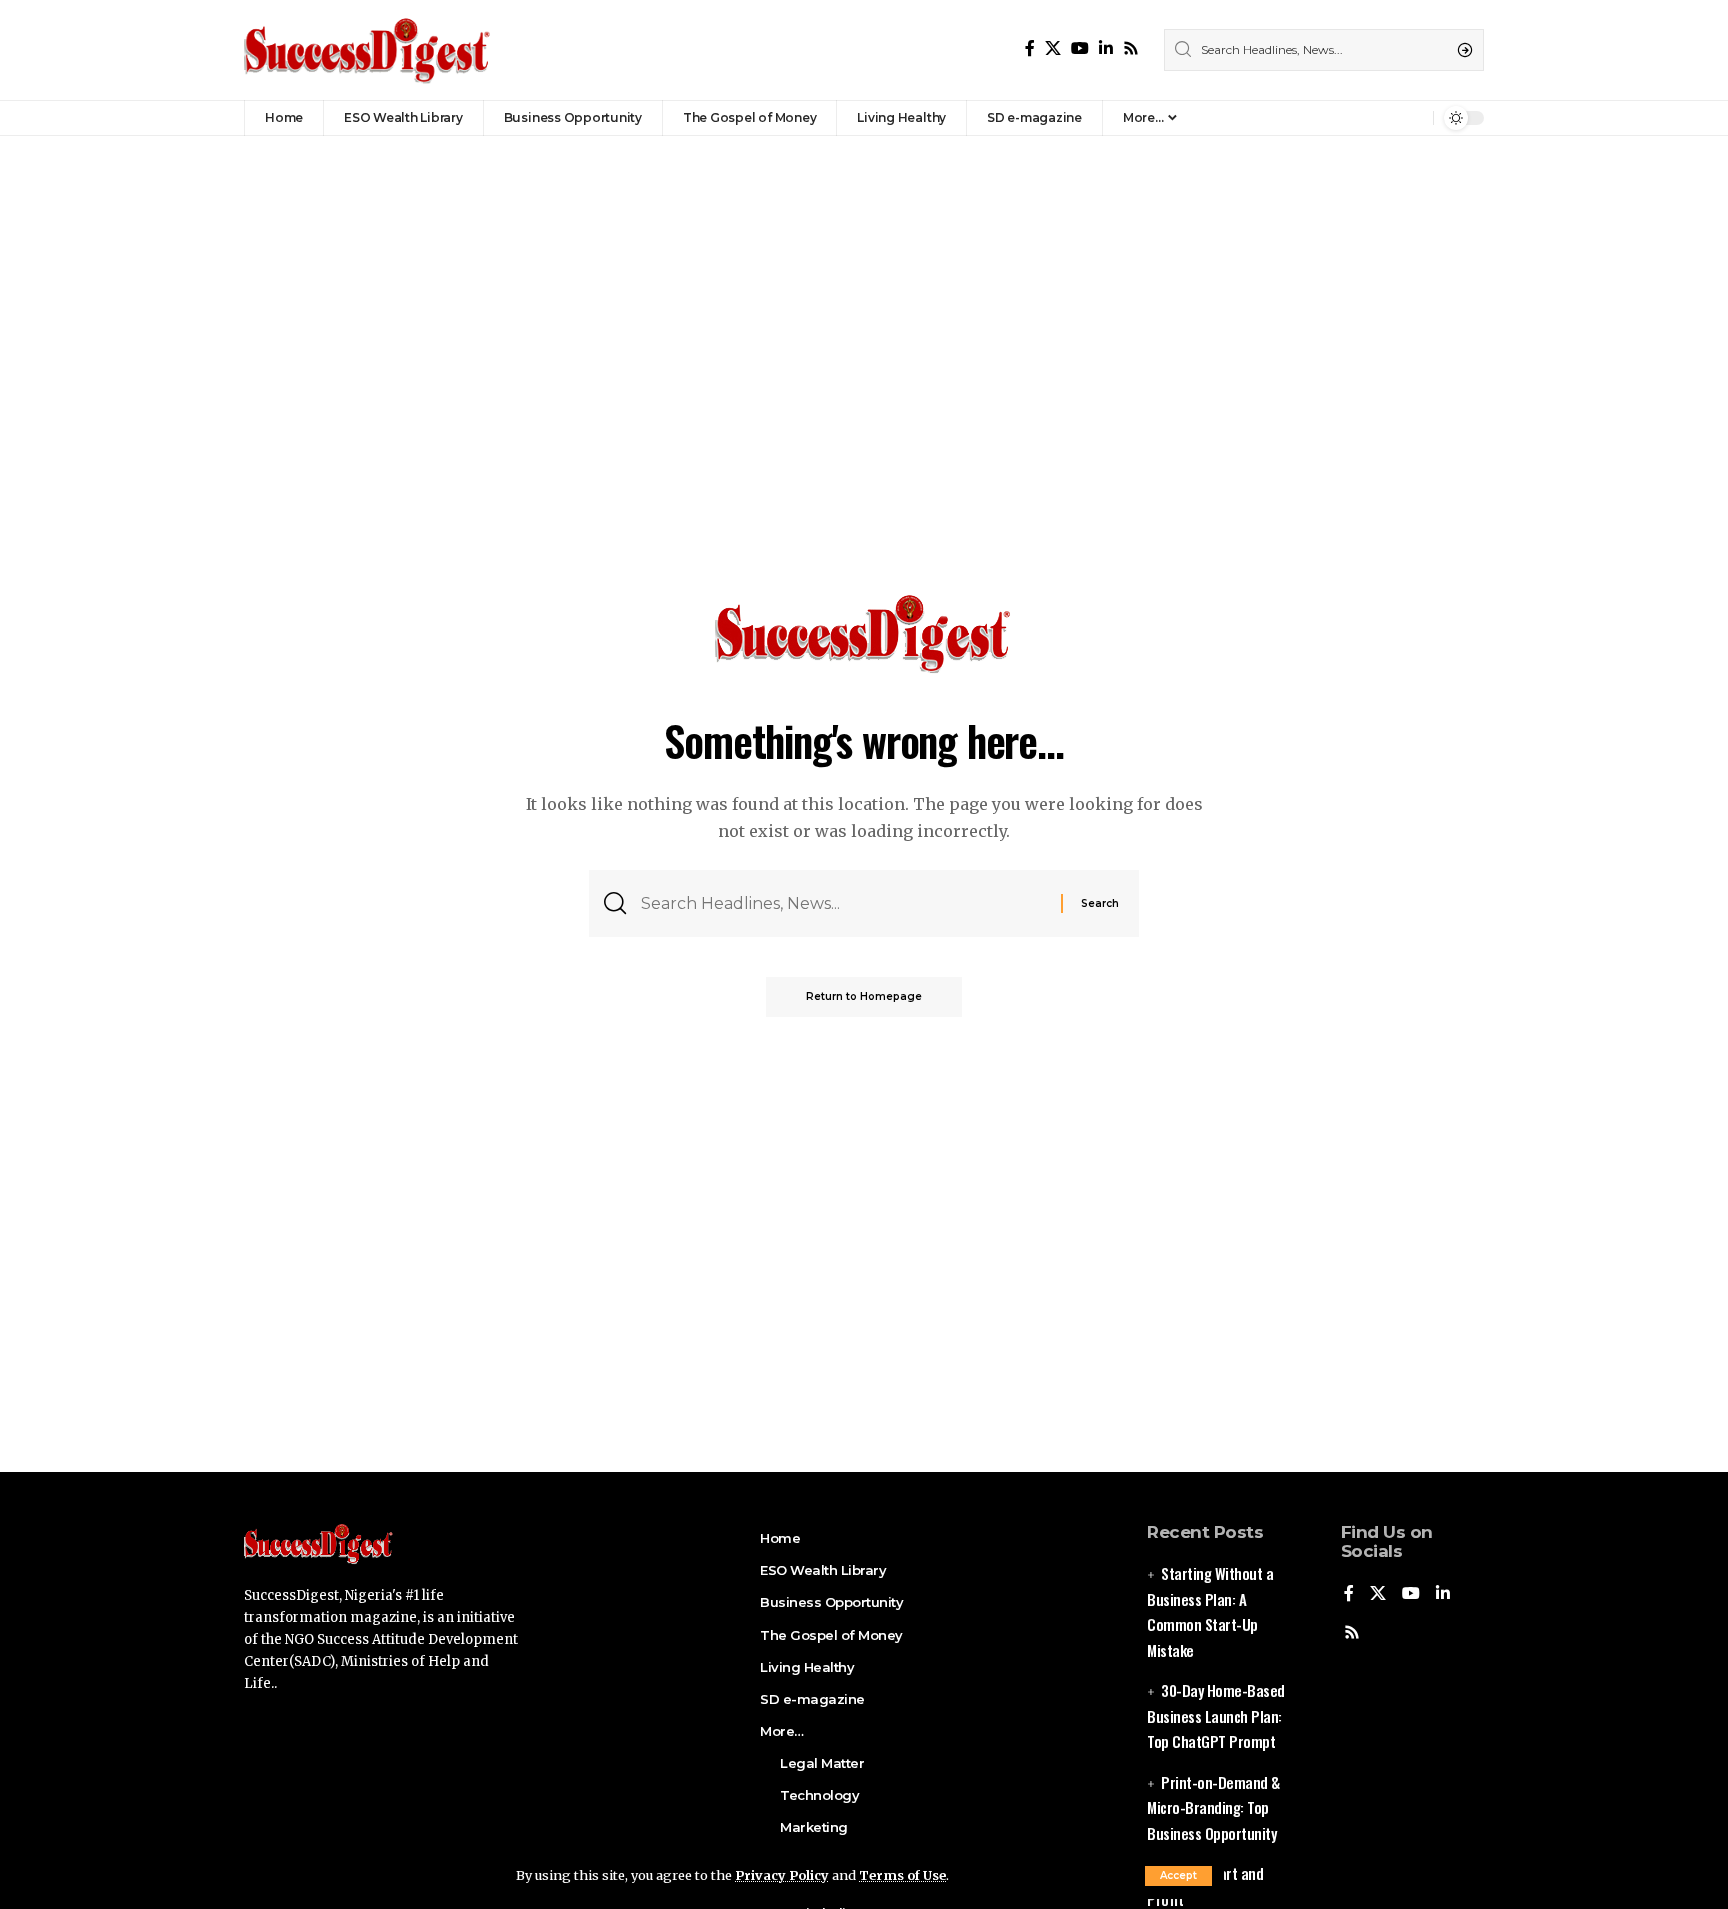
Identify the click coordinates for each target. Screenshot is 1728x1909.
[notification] (1413, 118)
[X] (1053, 48)
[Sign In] (1375, 118)
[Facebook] (1030, 48)
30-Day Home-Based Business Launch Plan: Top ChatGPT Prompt (1216, 1715)
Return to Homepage (864, 996)
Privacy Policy (782, 1875)
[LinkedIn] (1106, 48)
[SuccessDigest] (368, 50)
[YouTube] (1080, 48)
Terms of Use (902, 1875)
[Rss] (1131, 48)
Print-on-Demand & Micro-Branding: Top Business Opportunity (1213, 1807)
